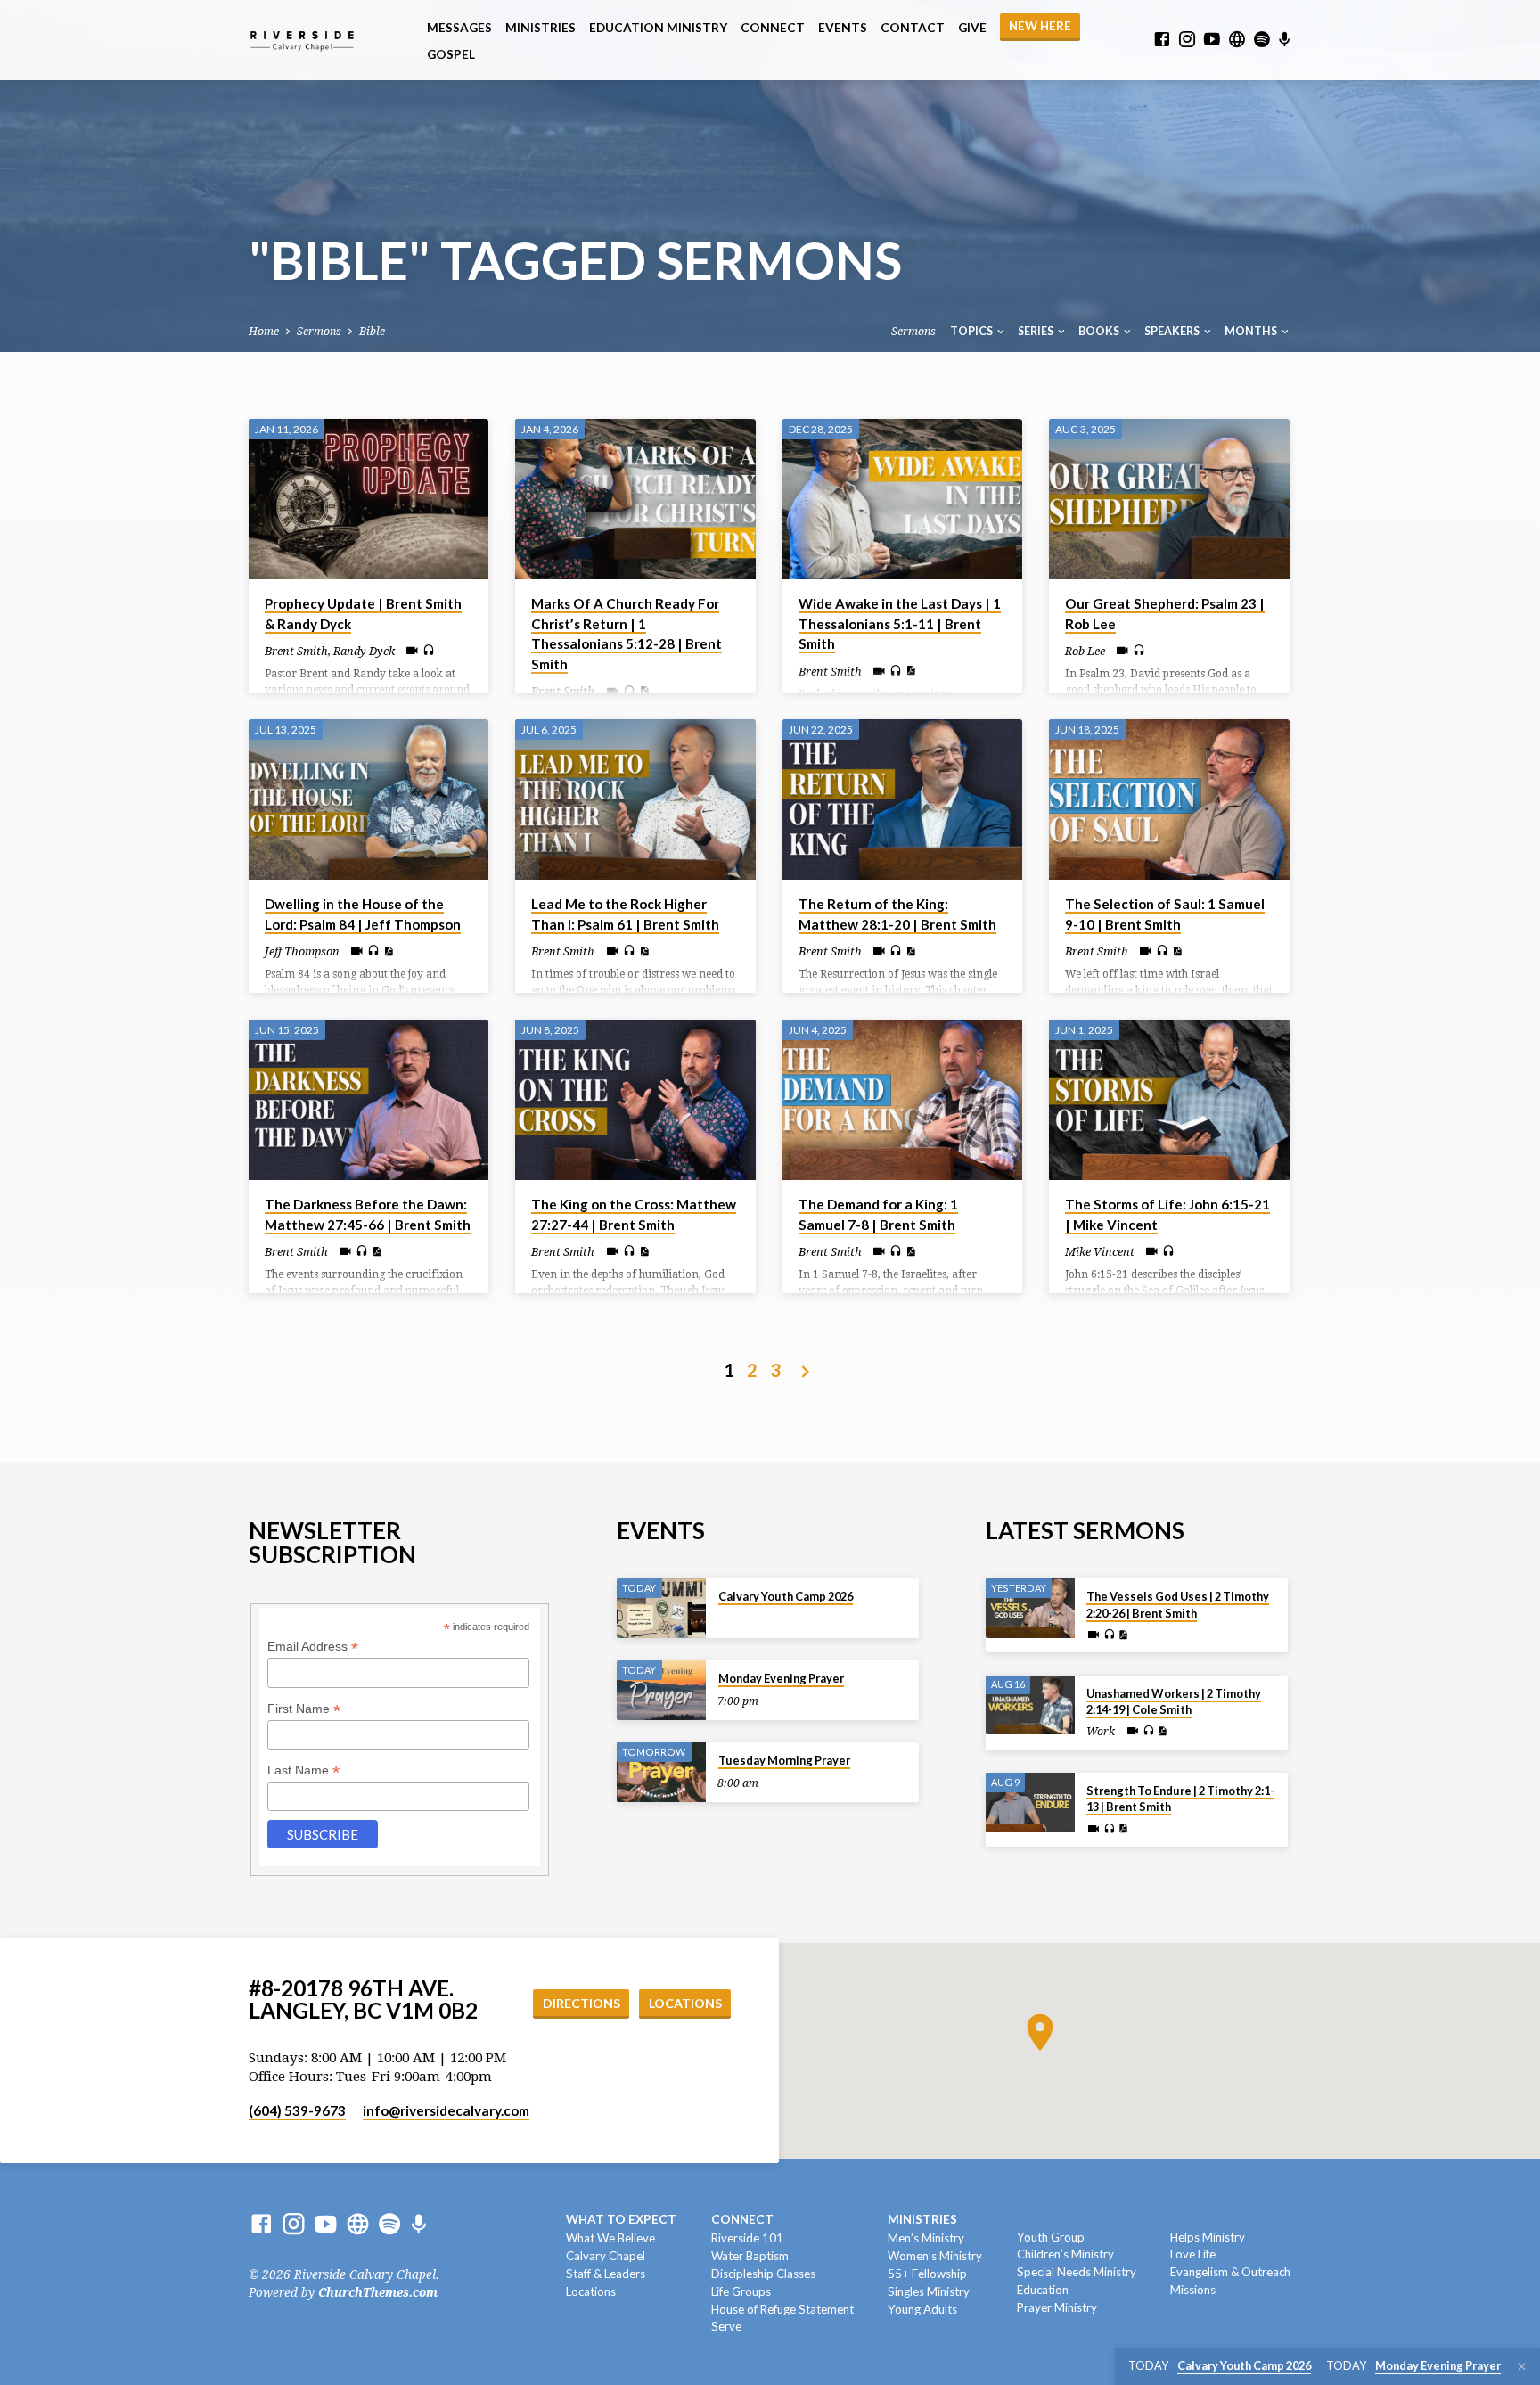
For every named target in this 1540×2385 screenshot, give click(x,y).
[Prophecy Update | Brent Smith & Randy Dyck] (369, 499)
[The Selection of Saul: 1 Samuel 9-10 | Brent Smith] (1169, 799)
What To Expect (621, 2219)
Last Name (303, 1770)
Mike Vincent (1100, 1252)
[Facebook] (1162, 40)
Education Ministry (658, 28)
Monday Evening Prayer (781, 1678)
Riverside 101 (747, 2238)
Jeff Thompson (302, 951)
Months (1252, 331)
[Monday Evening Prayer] (661, 1690)
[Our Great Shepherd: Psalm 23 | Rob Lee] (1169, 499)
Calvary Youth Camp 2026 (786, 1596)
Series (1036, 331)
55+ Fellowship (927, 2274)
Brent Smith (296, 651)
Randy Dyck (364, 651)
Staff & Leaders (606, 2274)
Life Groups (741, 2291)
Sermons (319, 331)
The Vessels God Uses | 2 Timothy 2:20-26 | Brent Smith (1178, 1604)
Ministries (541, 28)
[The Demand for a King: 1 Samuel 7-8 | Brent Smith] (902, 1100)
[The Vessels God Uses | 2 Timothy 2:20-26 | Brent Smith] (1030, 1608)
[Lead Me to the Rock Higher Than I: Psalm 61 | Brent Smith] (635, 799)
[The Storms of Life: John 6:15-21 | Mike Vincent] (1169, 1100)
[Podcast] (1285, 40)
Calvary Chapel (606, 2256)
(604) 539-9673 (297, 2110)
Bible (372, 331)
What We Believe (610, 2238)
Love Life (1193, 2254)
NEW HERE (1040, 26)
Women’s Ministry (935, 2256)
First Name (304, 1709)
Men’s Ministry (926, 2238)
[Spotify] (1262, 40)
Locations (685, 2003)
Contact (913, 28)
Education (1043, 2290)
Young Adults (922, 2309)
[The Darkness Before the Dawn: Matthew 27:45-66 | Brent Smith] (369, 1100)
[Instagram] (1187, 40)
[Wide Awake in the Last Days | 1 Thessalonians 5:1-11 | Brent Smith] (902, 499)
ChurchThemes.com (378, 2292)
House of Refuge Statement (782, 2309)
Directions (582, 2003)
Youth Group (1051, 2237)
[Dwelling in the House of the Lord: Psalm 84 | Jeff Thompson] (369, 799)
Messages (459, 28)
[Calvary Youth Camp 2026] (661, 1608)
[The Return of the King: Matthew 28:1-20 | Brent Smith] (902, 799)
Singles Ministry (929, 2291)
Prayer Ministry (1057, 2307)
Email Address (313, 1647)
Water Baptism (750, 2256)
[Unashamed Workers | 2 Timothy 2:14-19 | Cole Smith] (1030, 1705)
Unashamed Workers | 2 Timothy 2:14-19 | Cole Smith (1174, 1701)
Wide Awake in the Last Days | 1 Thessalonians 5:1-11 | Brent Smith (900, 624)
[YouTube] (1212, 40)
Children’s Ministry (1065, 2254)
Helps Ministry (1208, 2237)
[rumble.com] (1237, 40)
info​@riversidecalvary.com (446, 2110)
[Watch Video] (412, 651)
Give (972, 28)
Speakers (1173, 331)
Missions (1193, 2290)
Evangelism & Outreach (1230, 2272)
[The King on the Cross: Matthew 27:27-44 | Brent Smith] (635, 1100)
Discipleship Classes (763, 2274)
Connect (773, 28)
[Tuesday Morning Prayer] (661, 1772)
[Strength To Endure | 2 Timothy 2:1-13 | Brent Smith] (1030, 1803)
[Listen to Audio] (429, 651)
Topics (972, 331)
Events (843, 28)
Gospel (451, 54)
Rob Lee (1085, 651)
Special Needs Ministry (1077, 2272)
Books (1100, 331)
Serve (726, 2326)
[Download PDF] (644, 691)
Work (1101, 1732)
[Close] (1522, 2367)
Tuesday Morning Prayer (784, 1760)
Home (264, 331)
